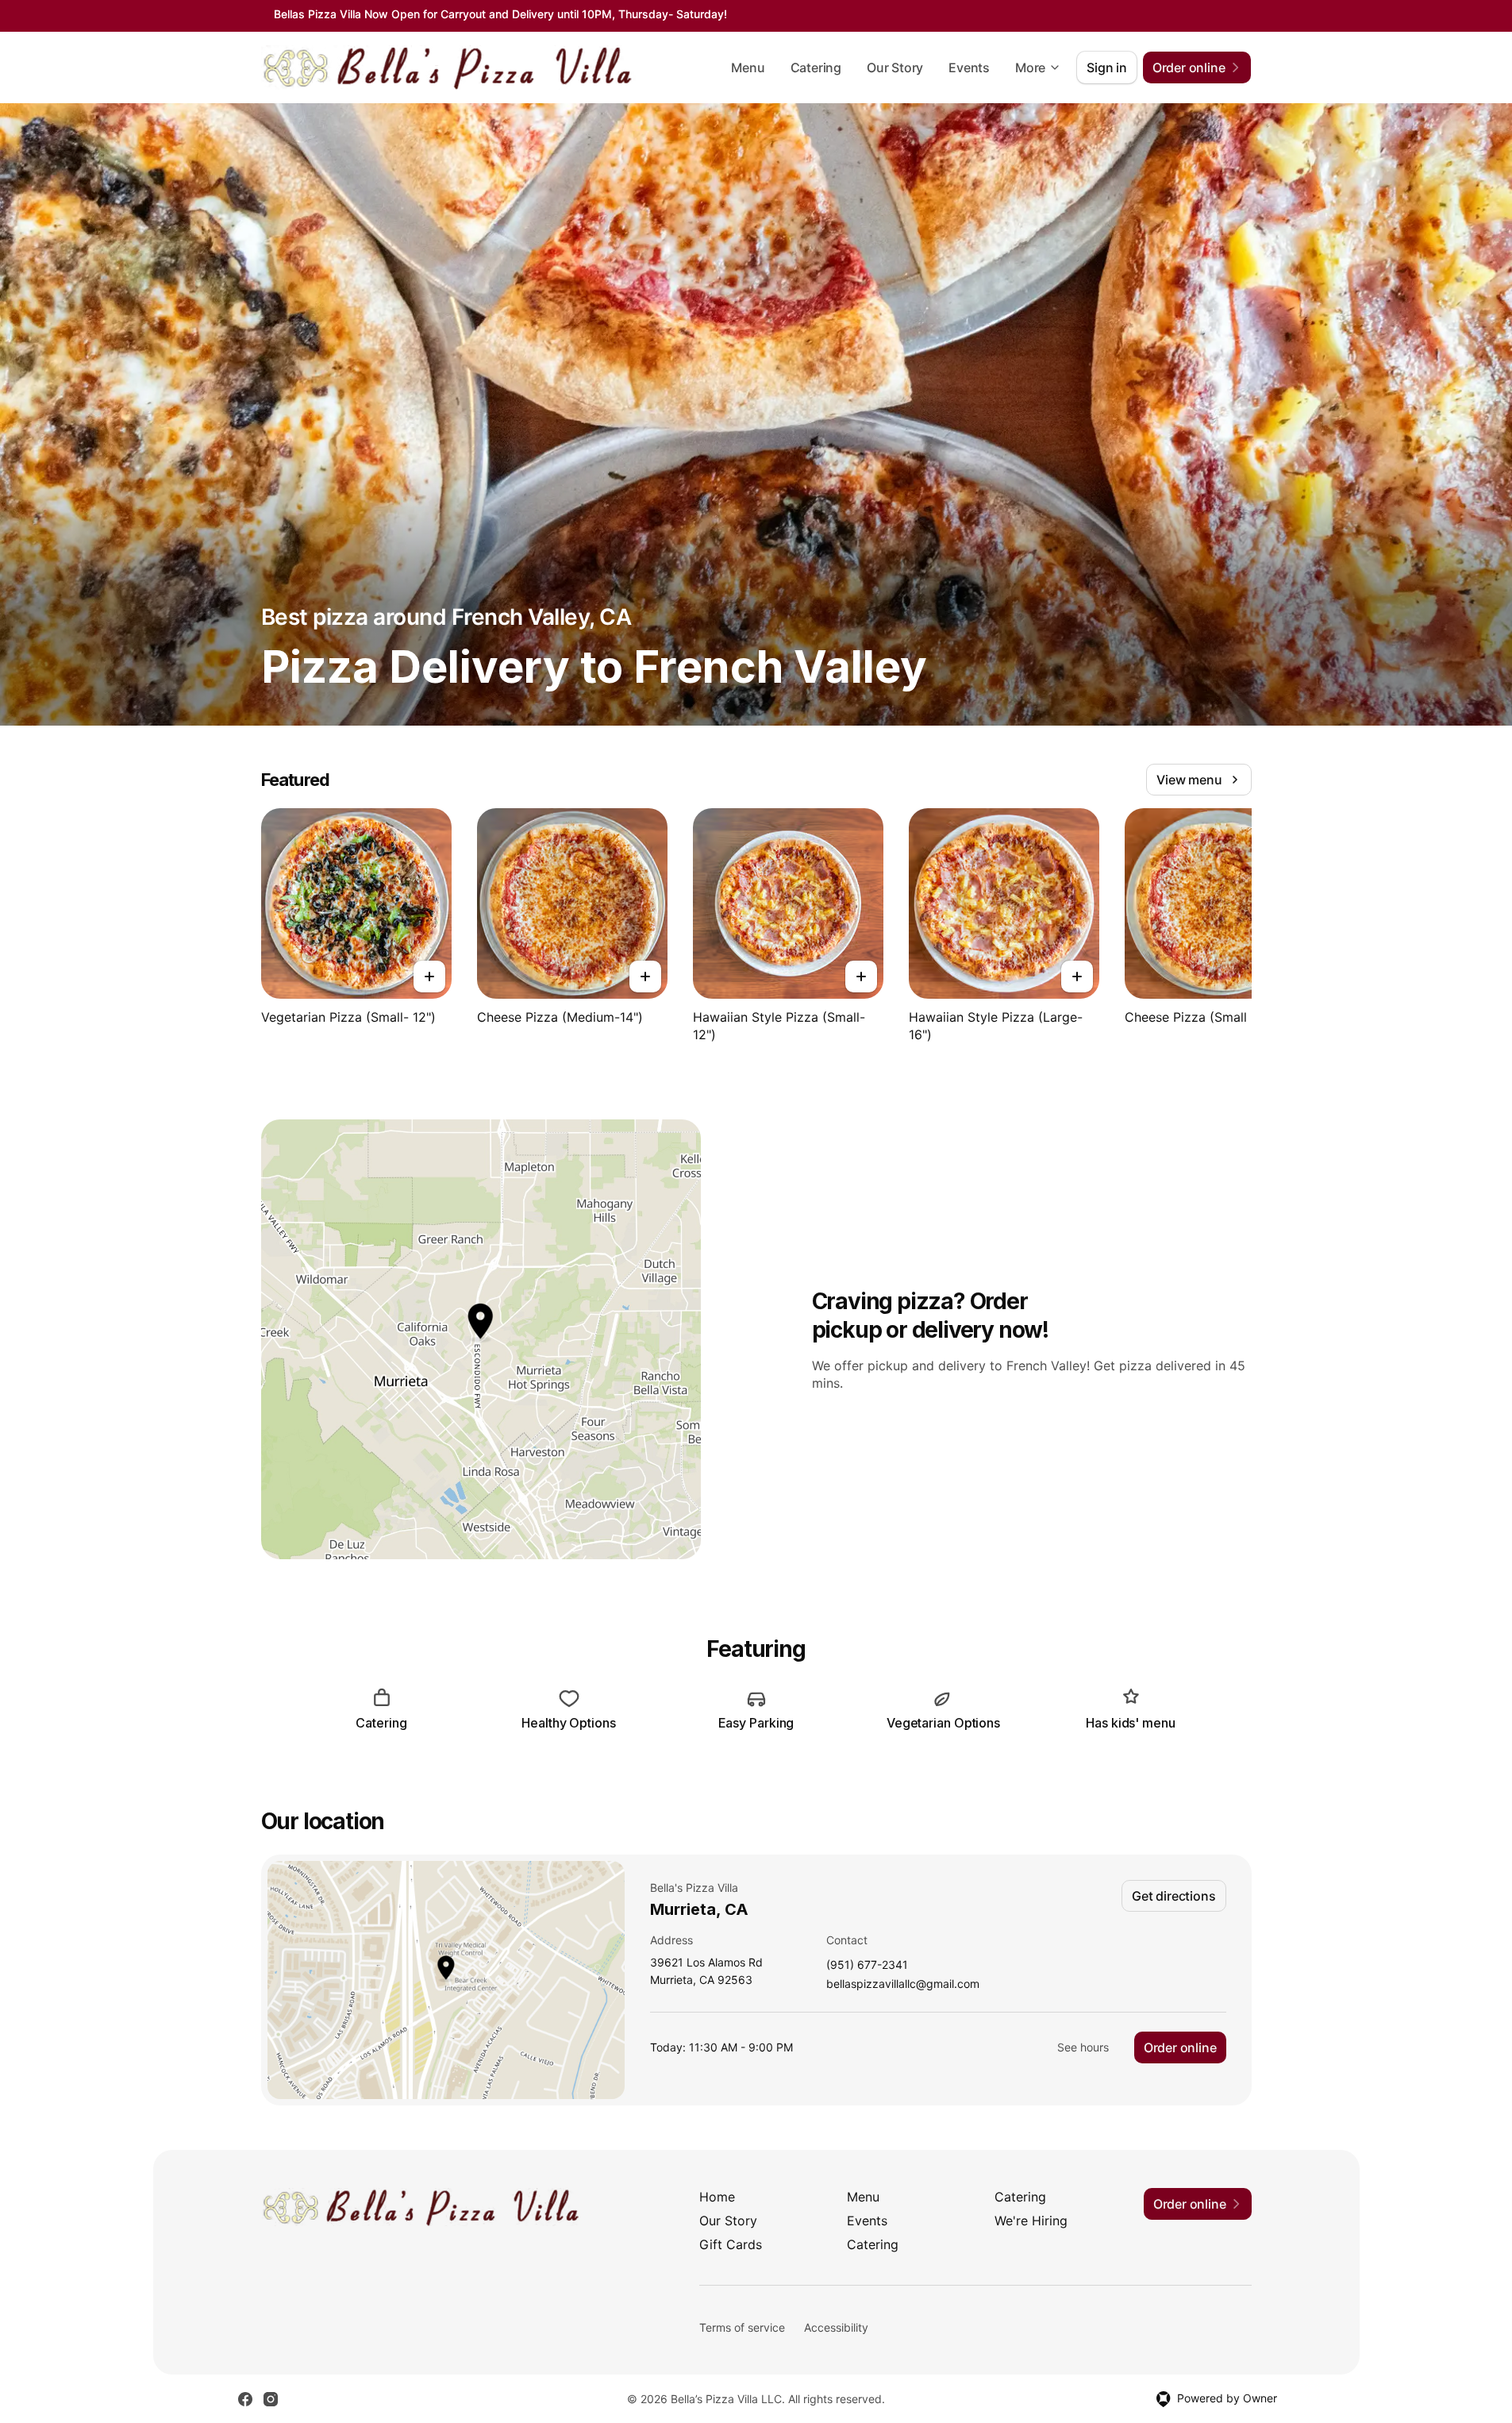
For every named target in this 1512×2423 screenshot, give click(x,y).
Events (969, 67)
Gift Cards (731, 2244)
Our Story (895, 67)
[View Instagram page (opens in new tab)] (271, 2399)
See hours (1083, 2047)
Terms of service (742, 2327)
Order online (1180, 2047)
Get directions (1173, 1896)
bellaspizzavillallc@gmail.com (903, 1984)
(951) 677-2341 (867, 1965)
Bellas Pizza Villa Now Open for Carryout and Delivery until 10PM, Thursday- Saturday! (500, 14)
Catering (816, 67)
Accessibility (836, 2327)
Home (717, 2197)
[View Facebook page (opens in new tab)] (245, 2399)
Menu (748, 67)
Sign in (1107, 67)
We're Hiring (1031, 2221)
